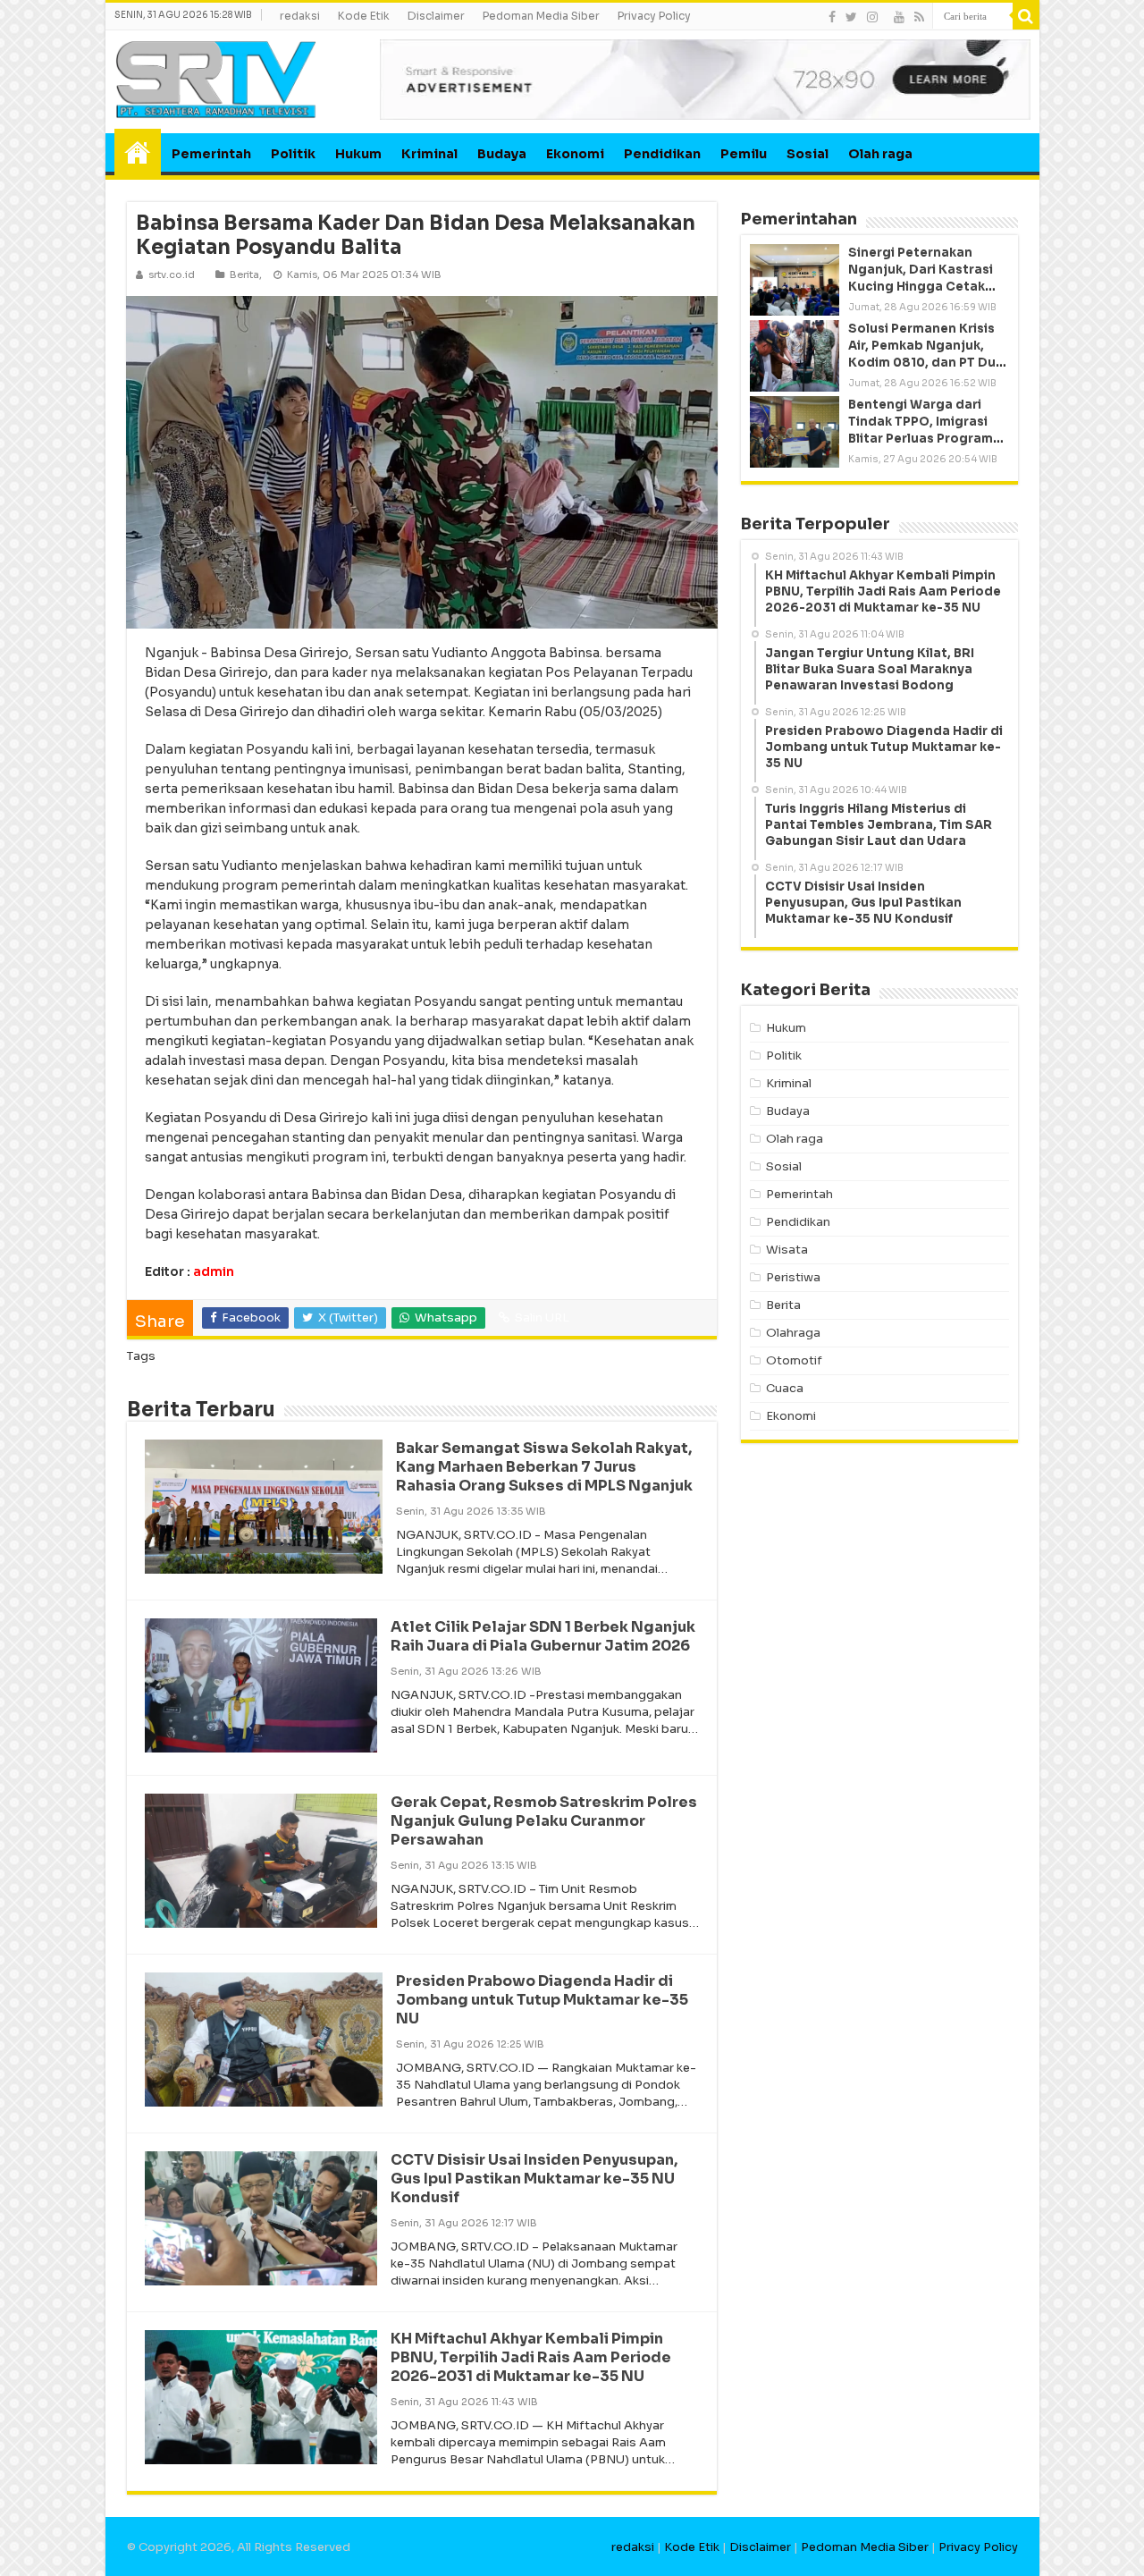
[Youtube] (899, 17)
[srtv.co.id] (216, 78)
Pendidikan (662, 154)
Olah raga (880, 154)
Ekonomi (575, 154)
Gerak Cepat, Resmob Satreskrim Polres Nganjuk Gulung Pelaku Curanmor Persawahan (544, 1821)
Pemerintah (211, 154)
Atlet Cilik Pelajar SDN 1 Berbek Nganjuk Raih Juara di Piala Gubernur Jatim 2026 (543, 1636)
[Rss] (919, 17)
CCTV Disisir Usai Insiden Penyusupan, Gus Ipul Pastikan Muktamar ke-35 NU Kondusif (534, 2179)
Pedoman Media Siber (541, 16)
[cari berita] (1026, 16)
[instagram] (872, 17)
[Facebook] (832, 17)
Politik (293, 154)
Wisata (787, 1250)
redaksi (300, 16)
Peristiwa (793, 1277)
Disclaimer (436, 16)
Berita (244, 274)
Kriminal (429, 154)
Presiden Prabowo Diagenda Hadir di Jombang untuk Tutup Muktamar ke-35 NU (542, 2000)
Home (138, 152)
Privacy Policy (654, 16)
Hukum (358, 154)
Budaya (502, 154)
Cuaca (785, 1388)
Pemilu (744, 154)
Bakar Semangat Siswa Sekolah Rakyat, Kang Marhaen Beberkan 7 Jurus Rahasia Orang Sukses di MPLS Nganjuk (544, 1467)
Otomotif (794, 1360)
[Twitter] (851, 17)
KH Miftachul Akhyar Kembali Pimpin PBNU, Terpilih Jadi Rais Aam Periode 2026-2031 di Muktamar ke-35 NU (531, 2357)
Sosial (808, 154)
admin (214, 1271)
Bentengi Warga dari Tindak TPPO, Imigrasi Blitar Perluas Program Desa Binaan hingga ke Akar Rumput (921, 439)
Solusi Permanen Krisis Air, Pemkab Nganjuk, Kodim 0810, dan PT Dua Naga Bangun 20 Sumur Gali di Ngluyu (926, 363)
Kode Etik (364, 16)
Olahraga (793, 1333)
